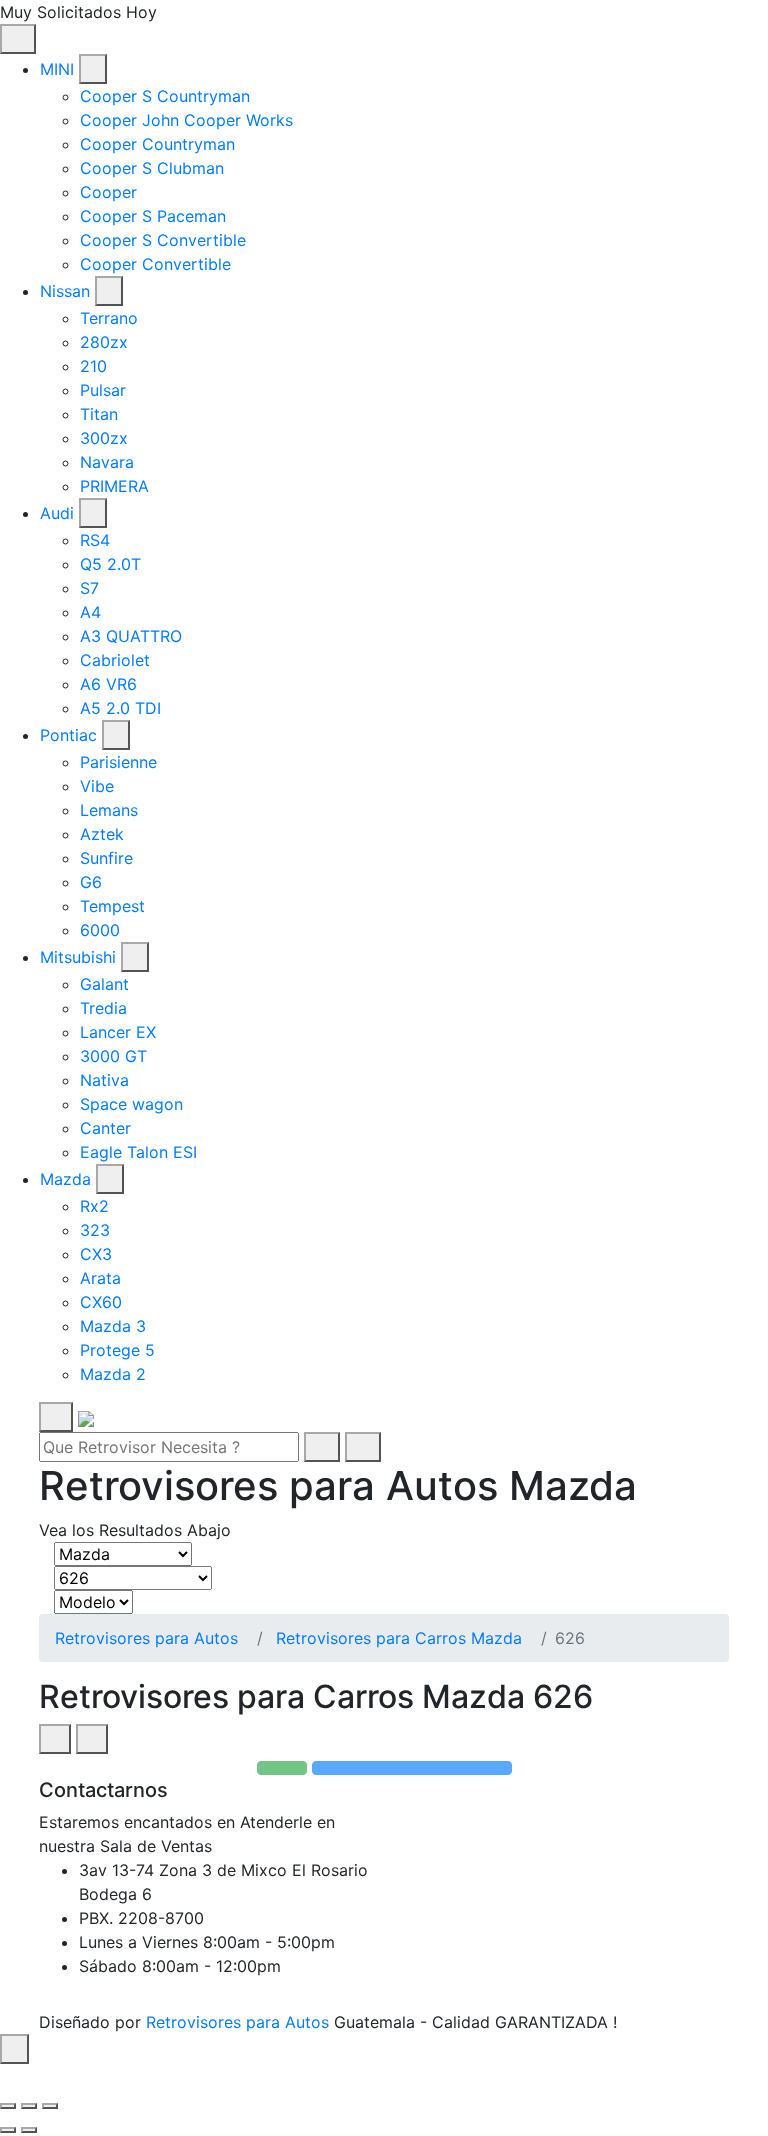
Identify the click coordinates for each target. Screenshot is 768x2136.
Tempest (112, 906)
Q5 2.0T (110, 564)
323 (95, 1230)
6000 (100, 930)
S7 (89, 588)
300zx (104, 438)
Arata (100, 1278)
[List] (92, 1739)
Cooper (108, 192)
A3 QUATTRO (131, 636)
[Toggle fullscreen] (29, 2106)
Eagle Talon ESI (138, 1152)
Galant (104, 984)
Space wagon (131, 1104)
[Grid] (55, 1739)
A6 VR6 (108, 684)
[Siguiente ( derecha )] (29, 2130)
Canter (105, 1128)
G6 (91, 882)
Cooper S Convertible (163, 240)
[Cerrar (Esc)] (8, 2106)
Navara (107, 462)
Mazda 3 (113, 1326)
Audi (57, 513)
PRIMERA (114, 486)
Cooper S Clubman (152, 168)
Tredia (103, 1008)
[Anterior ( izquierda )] (8, 2130)
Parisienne (118, 762)
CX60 (101, 1302)
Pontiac (68, 735)
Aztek (102, 834)
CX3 (96, 1254)
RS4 (95, 540)
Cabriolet (115, 660)
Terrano (109, 318)
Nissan (65, 291)
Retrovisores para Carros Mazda (399, 1638)
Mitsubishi (78, 957)
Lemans (109, 810)
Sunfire (106, 858)
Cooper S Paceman (153, 216)
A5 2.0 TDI (120, 708)
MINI (57, 69)
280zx (104, 342)
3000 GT (113, 1056)
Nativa (104, 1080)
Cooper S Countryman (165, 96)
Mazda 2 (113, 1374)
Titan (99, 414)
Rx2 (94, 1206)
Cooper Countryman (157, 144)
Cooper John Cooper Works (186, 120)
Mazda (65, 1179)
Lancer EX (118, 1032)
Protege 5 (117, 1350)
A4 (90, 612)
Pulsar (103, 390)
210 (93, 366)
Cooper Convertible (155, 264)
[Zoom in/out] (50, 2106)
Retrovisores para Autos (146, 1638)
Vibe (97, 786)
